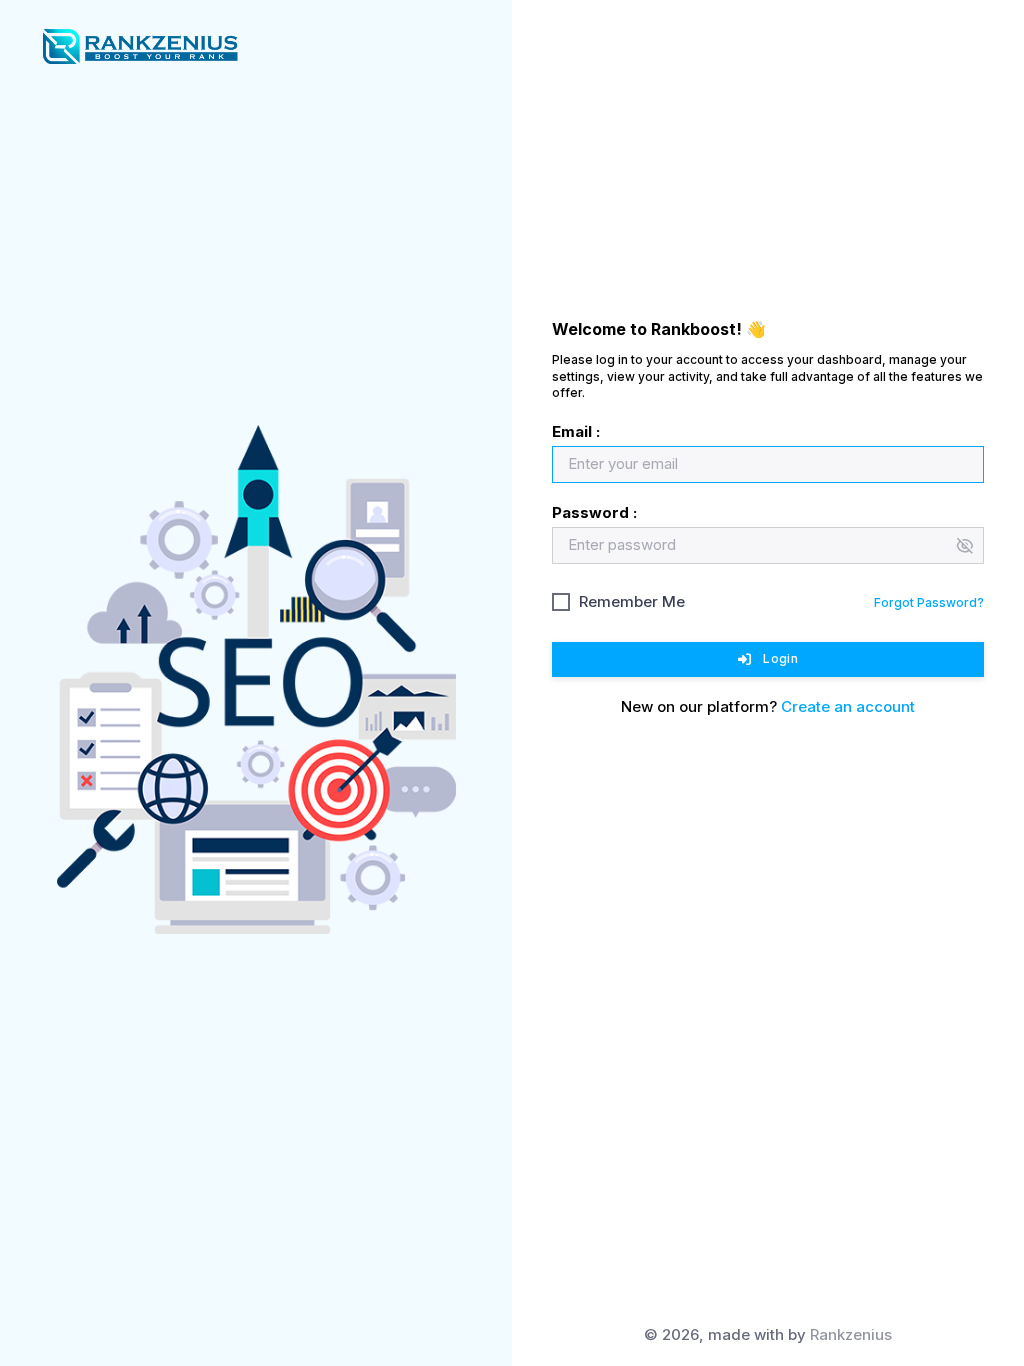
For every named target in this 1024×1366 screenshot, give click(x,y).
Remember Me (632, 601)
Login (780, 658)
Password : (594, 512)
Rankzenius (851, 1334)
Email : (576, 431)
